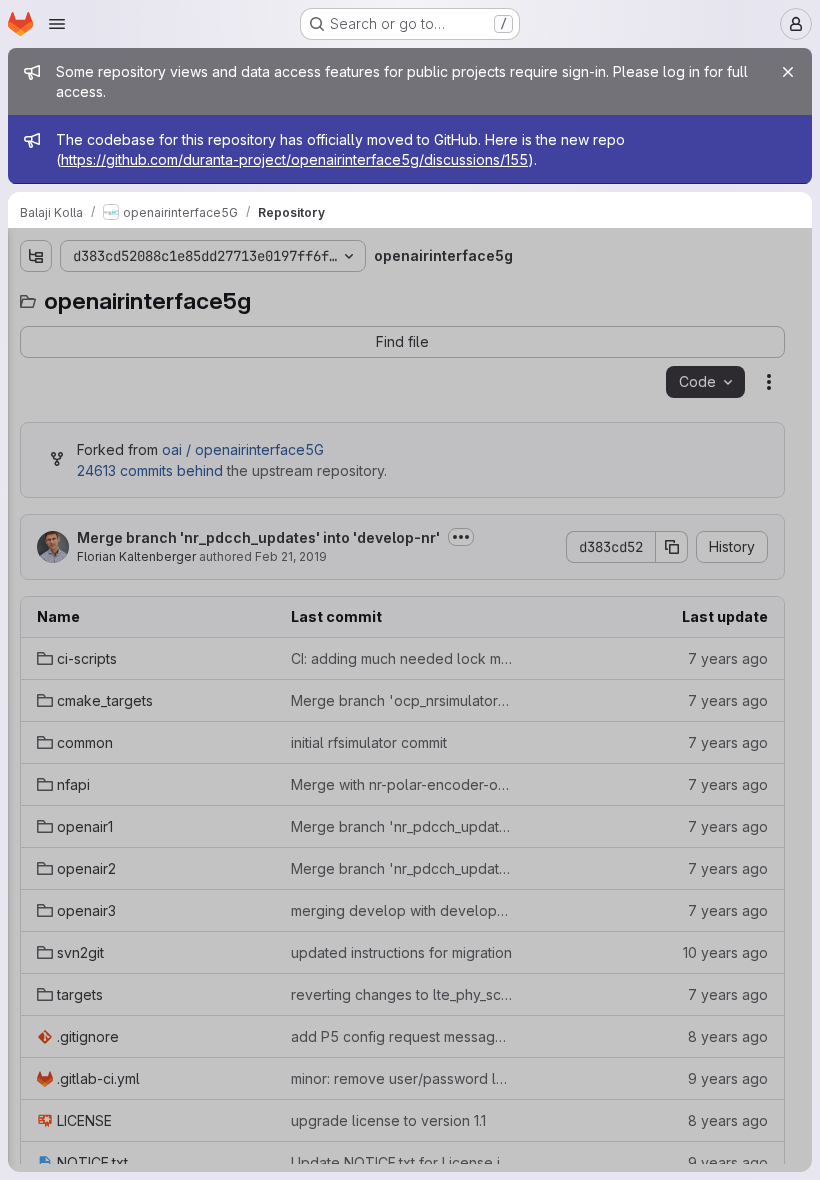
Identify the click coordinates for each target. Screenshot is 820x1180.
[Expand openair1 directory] (36, 459)
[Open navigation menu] (57, 24)
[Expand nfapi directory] (36, 427)
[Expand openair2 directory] (36, 491)
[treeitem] (166, 331)
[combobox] (164, 295)
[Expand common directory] (36, 395)
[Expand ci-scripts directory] (36, 331)
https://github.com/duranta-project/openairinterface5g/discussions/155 (294, 159)
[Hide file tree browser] (36, 256)
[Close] (788, 72)
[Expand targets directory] (36, 587)
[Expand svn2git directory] (36, 555)
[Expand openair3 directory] (36, 523)
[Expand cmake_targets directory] (36, 363)
